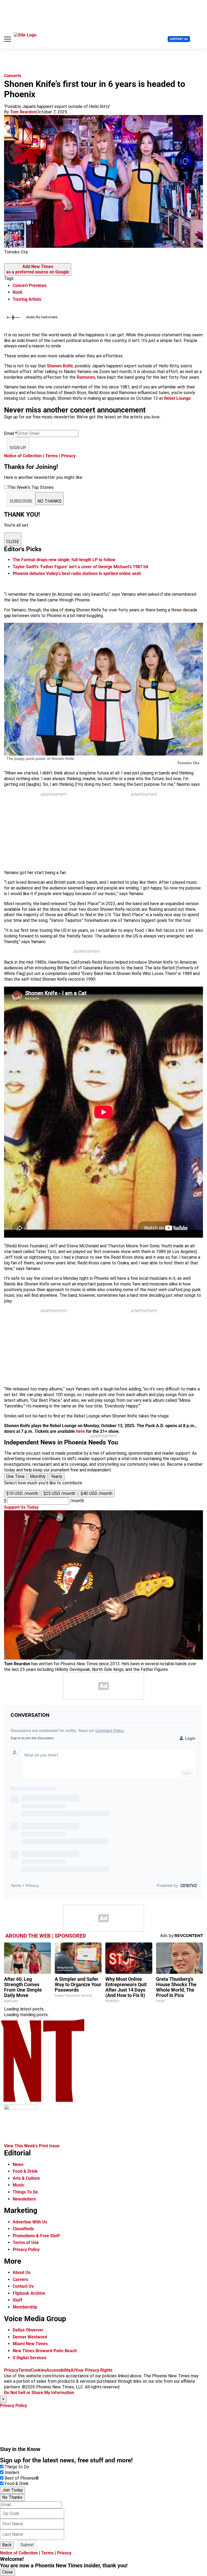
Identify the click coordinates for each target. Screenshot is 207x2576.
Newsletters (24, 2199)
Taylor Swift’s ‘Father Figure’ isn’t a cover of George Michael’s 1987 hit (80, 567)
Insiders (12, 2472)
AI (73, 2370)
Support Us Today (21, 1507)
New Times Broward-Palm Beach (45, 2351)
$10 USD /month (22, 1493)
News (18, 2164)
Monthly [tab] (38, 1476)
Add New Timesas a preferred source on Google (38, 269)
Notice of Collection (23, 456)
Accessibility (58, 2370)
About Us (22, 2272)
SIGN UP (18, 448)
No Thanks (12, 2497)
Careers (20, 2279)
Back (7, 2545)
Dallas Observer (28, 2330)
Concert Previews (30, 285)
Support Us (179, 39)
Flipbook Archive (29, 2293)
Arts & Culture (26, 2178)
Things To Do (25, 2192)
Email (11, 433)
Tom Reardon (23, 112)
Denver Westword (30, 2337)
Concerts (13, 76)
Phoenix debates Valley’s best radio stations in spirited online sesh (77, 573)
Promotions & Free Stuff (36, 2236)
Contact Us (23, 2286)
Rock (18, 292)
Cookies (39, 2370)
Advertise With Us (30, 2222)
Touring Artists (27, 299)
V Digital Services (30, 2358)
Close (8, 2572)
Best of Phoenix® (22, 2478)
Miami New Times (30, 2344)
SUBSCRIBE (21, 501)
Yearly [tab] (57, 1476)
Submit (27, 2545)
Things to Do (17, 2467)
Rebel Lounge (177, 398)
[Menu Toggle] (8, 39)
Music (18, 2185)
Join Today (13, 2490)
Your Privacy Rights (94, 2370)
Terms (51, 456)
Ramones (86, 377)
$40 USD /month (96, 1493)
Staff (18, 2300)
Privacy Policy (26, 2250)
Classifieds (23, 2229)
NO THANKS (49, 501)
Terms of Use (26, 2242)
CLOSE (13, 542)
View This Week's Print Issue (32, 2146)
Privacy (68, 456)
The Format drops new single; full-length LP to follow (64, 560)
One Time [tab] (15, 1476)
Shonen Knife (60, 366)
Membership (25, 2307)
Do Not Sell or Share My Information (39, 2393)
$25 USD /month (59, 1493)
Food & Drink (25, 2171)
